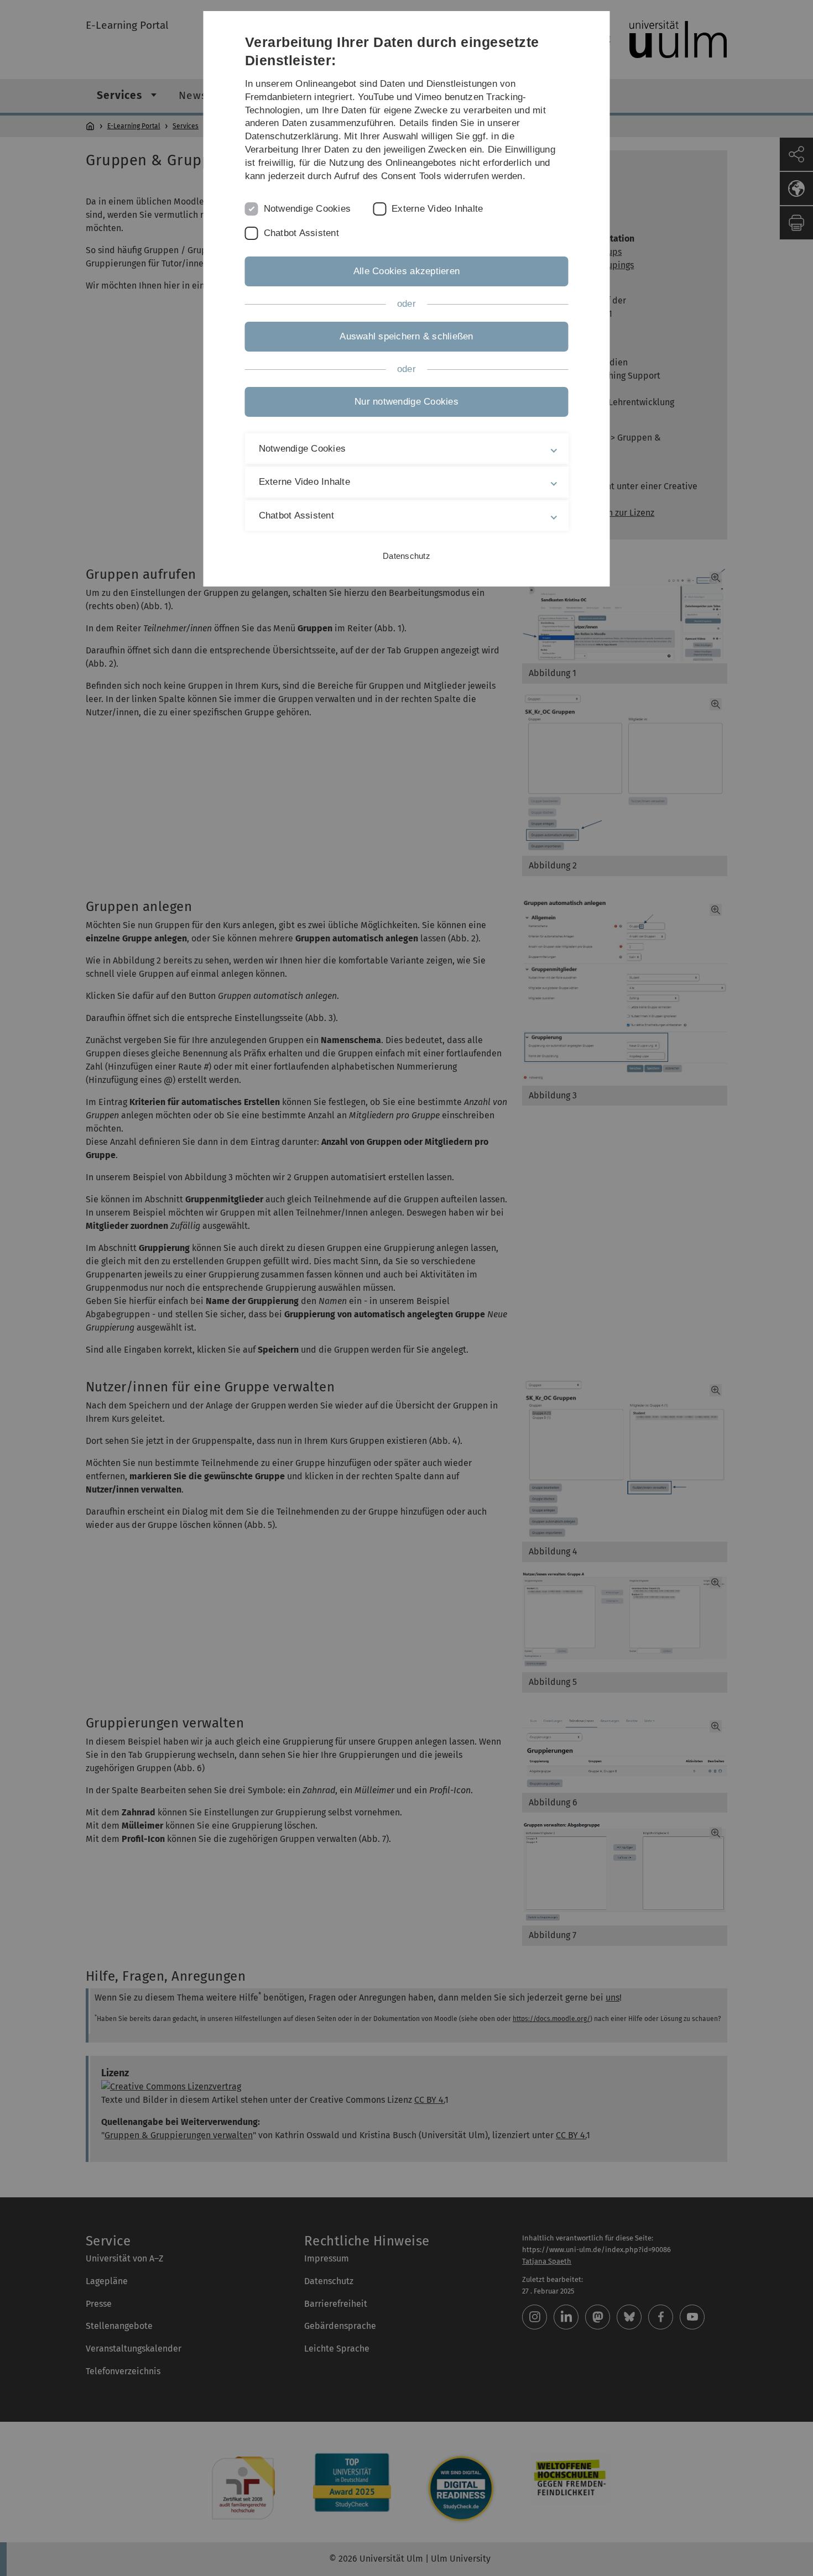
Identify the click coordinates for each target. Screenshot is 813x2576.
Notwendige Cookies (308, 209)
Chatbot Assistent (301, 233)
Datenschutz (406, 556)
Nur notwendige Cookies (406, 402)
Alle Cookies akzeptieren (406, 271)
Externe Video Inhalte (437, 209)
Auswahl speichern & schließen (406, 336)
